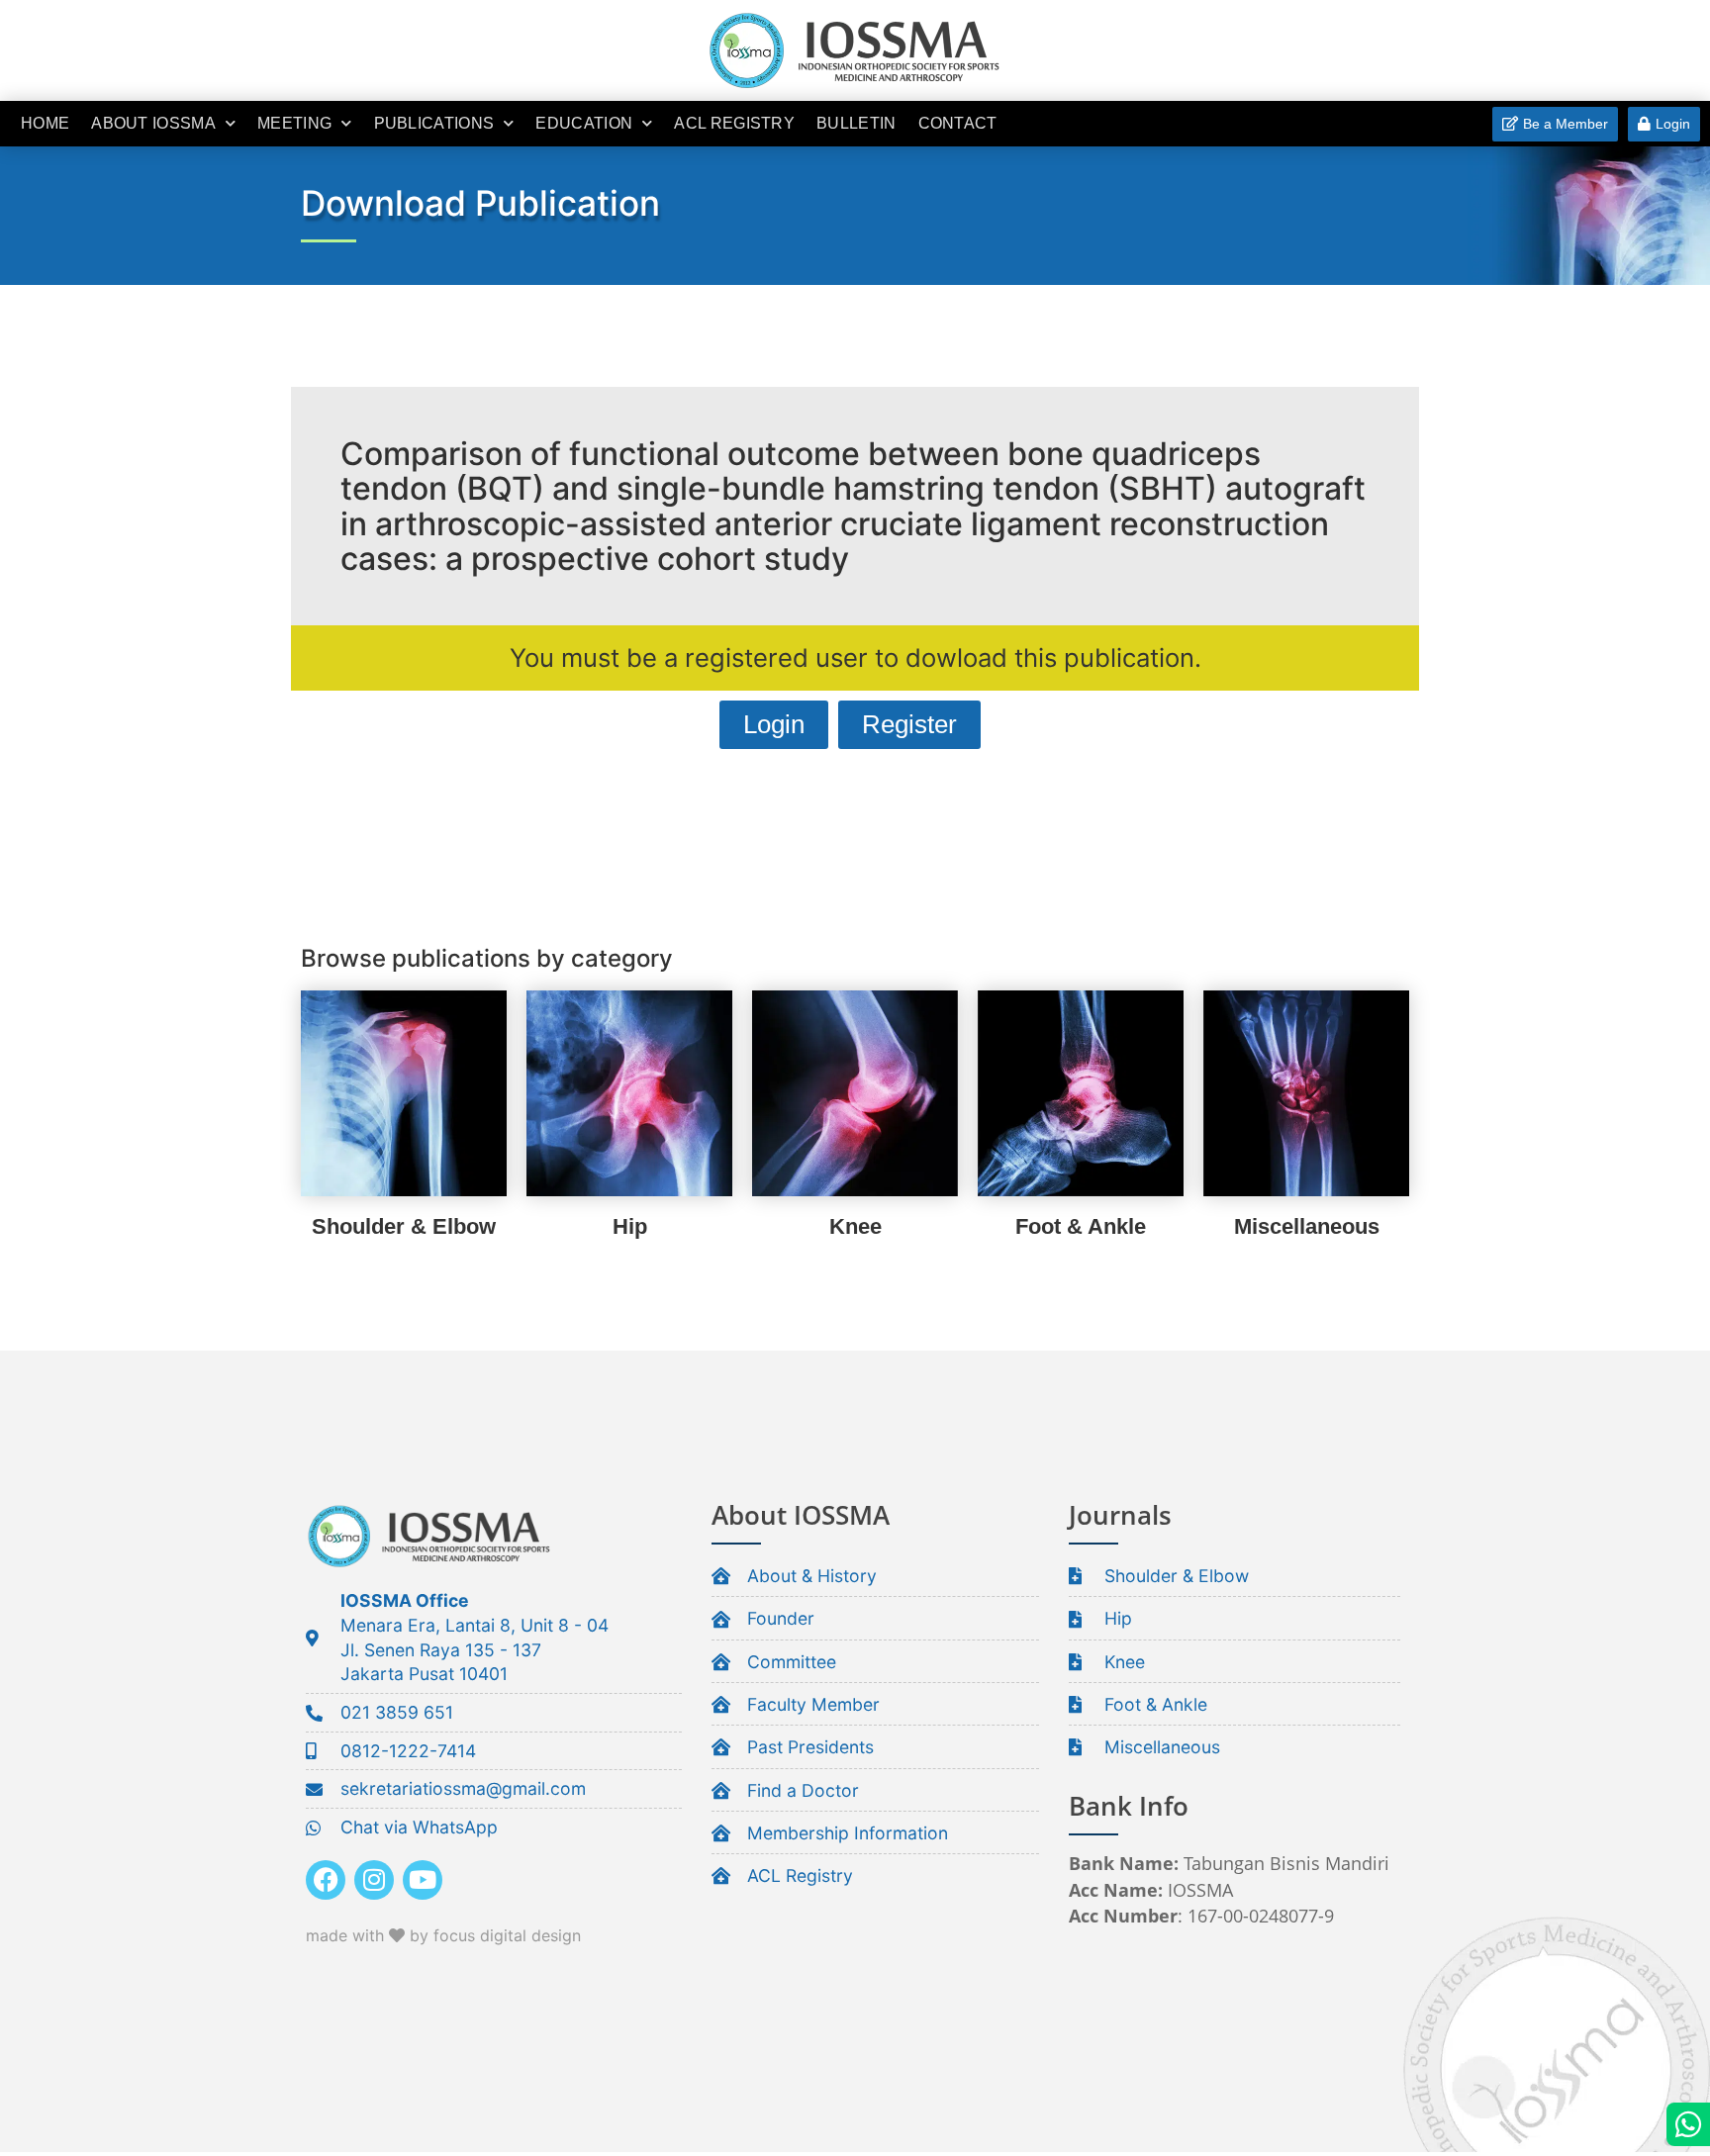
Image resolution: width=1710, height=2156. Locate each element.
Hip (630, 1226)
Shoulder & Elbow (404, 1226)
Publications (434, 123)
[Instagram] (374, 1880)
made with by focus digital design (443, 1935)
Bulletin (856, 123)
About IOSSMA (153, 123)
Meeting (294, 123)
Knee (855, 1226)
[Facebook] (326, 1880)
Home (45, 123)
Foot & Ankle (1081, 1226)
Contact (958, 123)
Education (584, 123)
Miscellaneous (1307, 1226)
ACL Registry (734, 123)
